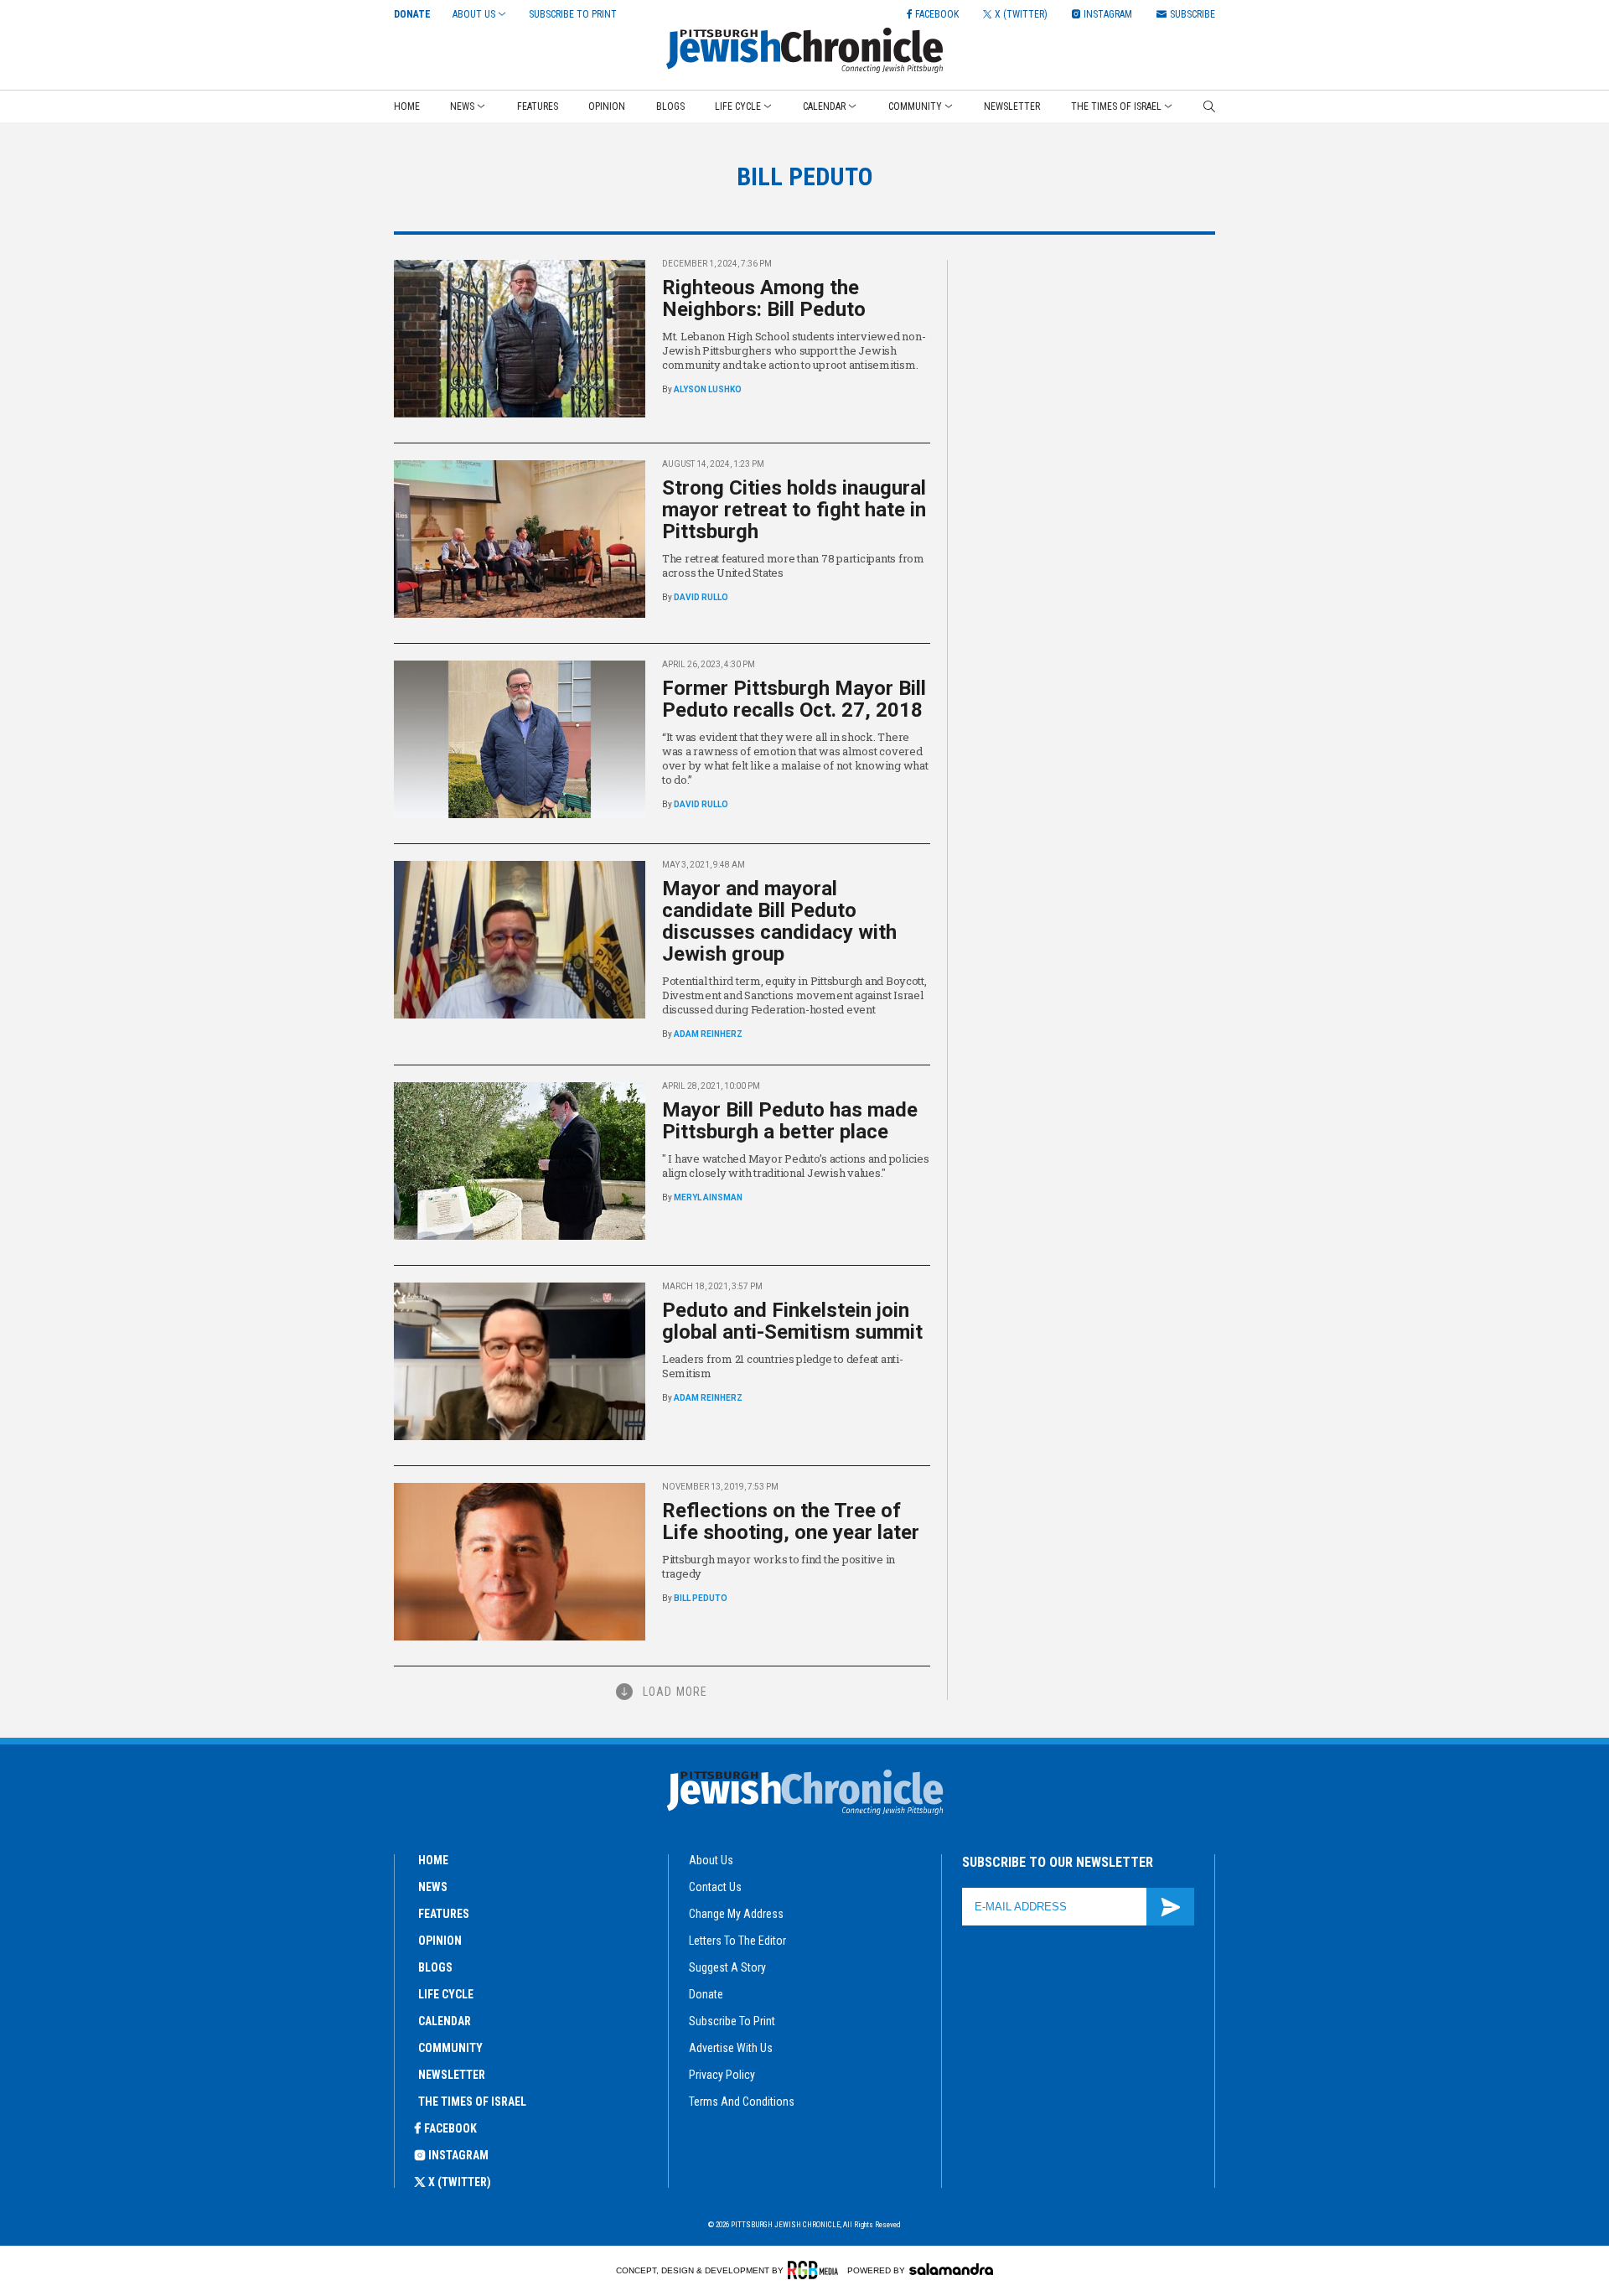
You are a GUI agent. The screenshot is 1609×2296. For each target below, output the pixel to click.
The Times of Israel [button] (1116, 106)
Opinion (607, 106)
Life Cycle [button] (738, 106)
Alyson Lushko (708, 389)
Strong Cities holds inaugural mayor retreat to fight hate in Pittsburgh (794, 510)
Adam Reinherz (708, 1034)
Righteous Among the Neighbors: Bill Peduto (764, 298)
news (433, 1887)
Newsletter (1012, 106)
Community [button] (915, 106)
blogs (435, 1967)
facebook (450, 2128)
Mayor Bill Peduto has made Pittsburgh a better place (790, 1121)
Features (538, 106)
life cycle (446, 1994)
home (433, 1860)
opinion (440, 1941)
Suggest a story (727, 1967)
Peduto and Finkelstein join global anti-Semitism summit (792, 1321)
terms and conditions (742, 2102)
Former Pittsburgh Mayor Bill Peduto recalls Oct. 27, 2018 (794, 699)
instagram (458, 2155)
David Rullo (701, 597)
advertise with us (731, 2048)
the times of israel (472, 2102)
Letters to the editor (737, 1941)
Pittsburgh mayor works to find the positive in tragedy (779, 1566)
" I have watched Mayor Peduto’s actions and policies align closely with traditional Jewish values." (795, 1166)
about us (711, 1860)
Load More (675, 1692)
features (444, 1914)
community (450, 2048)
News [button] (462, 106)
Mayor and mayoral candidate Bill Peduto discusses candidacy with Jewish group (779, 921)
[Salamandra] (951, 2269)
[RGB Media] (816, 2270)
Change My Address (736, 1914)
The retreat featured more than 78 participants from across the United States (793, 565)
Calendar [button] (824, 106)
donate (706, 1994)
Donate (412, 14)
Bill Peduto (701, 1598)
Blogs (670, 106)
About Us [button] (474, 14)
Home (407, 106)
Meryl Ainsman (708, 1197)
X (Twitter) (460, 2182)
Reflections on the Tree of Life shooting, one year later (791, 1521)
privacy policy (722, 2075)
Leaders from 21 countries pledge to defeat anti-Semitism (783, 1366)
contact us (715, 1887)
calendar (445, 2021)
